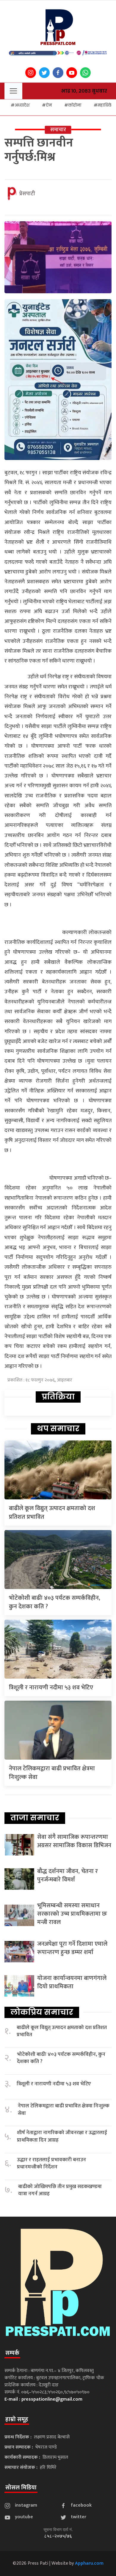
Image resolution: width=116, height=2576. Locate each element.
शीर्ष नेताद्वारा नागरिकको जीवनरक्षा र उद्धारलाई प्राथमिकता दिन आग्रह (62, 2136)
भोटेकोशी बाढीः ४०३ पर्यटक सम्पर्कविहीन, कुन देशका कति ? (55, 1602)
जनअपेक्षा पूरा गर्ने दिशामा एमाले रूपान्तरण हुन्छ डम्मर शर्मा (72, 1948)
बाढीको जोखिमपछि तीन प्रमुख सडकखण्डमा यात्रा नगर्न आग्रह (60, 2190)
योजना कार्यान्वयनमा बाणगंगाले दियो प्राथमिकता (72, 1982)
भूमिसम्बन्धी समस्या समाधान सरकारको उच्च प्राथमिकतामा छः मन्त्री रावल (72, 1914)
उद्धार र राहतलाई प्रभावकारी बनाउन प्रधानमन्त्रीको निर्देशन (51, 2163)
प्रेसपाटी (27, 194)
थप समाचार (58, 1429)
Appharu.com (89, 2563)
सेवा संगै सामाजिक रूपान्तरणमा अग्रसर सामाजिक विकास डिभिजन (74, 1841)
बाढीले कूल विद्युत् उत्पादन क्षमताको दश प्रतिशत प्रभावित (52, 1513)
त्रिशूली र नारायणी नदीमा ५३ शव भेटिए (51, 1688)
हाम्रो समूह (17, 2419)
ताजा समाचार (35, 1818)
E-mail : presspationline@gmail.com (43, 2399)
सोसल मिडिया (21, 2488)
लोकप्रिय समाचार (42, 2012)
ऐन (49, 105)
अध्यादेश (22, 105)
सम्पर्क (12, 2353)
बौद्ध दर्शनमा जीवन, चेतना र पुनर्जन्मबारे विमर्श (68, 1875)
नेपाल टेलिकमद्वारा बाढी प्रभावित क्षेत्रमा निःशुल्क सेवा (52, 1773)
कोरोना (75, 105)
